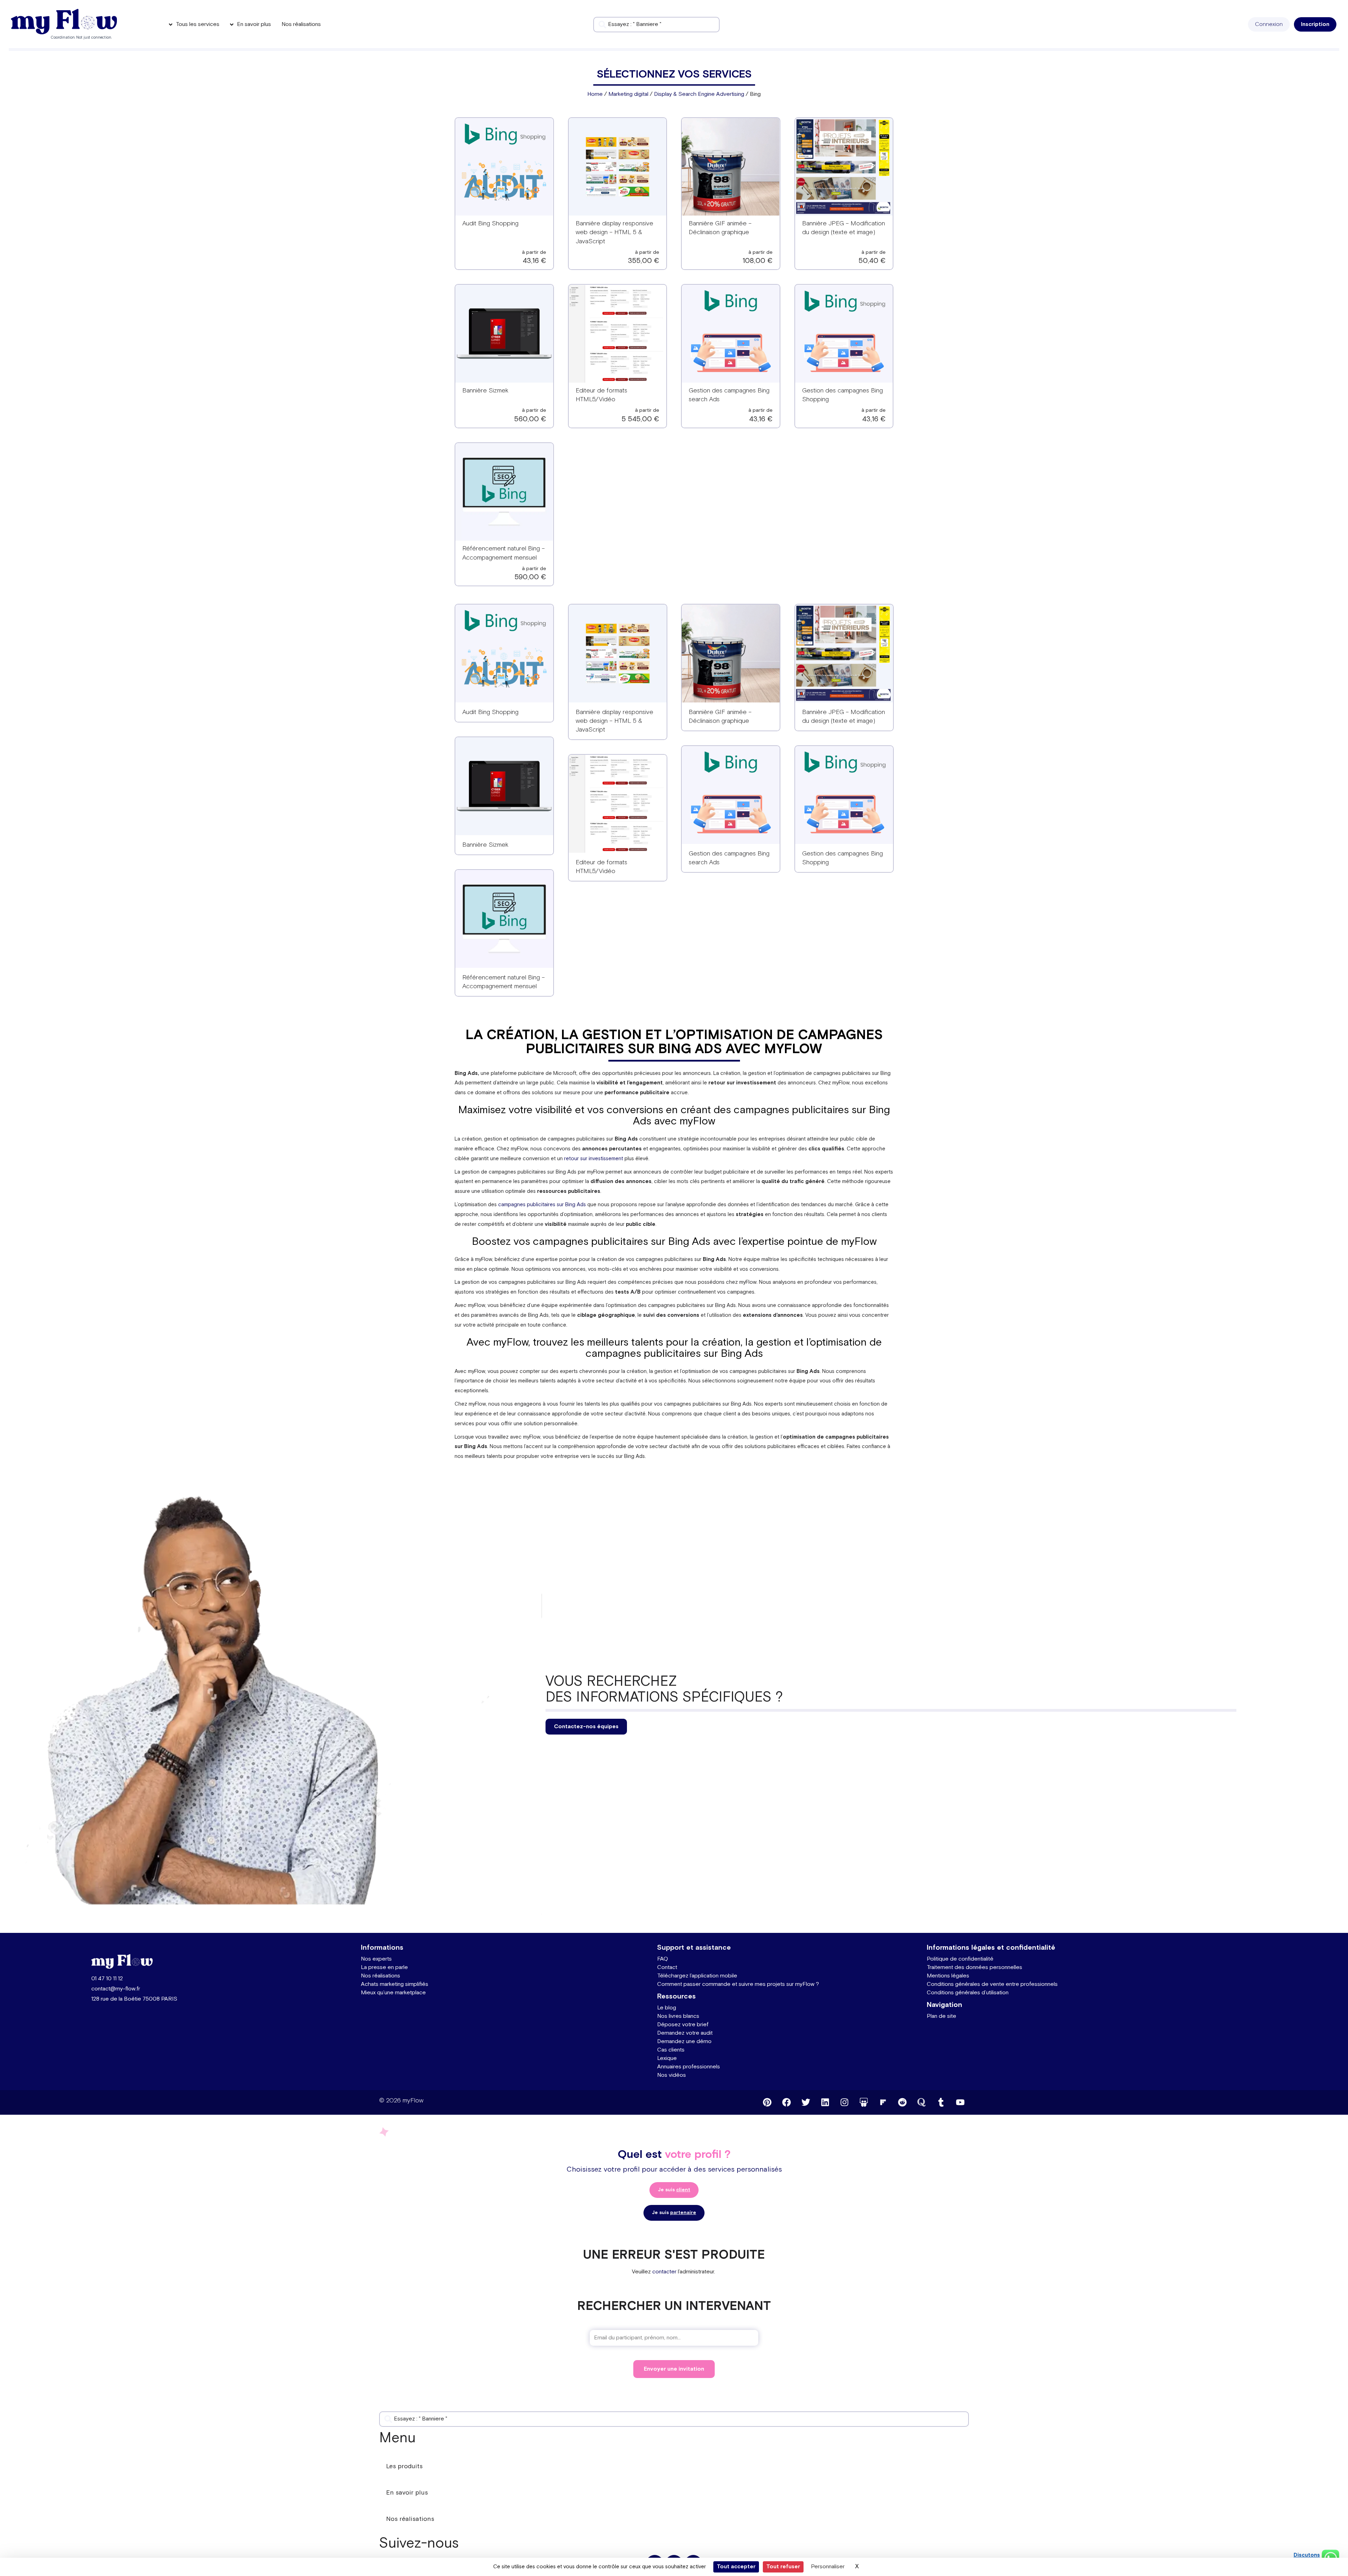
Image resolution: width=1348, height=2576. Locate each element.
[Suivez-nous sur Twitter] (806, 2102)
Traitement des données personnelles (974, 1967)
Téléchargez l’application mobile (697, 1976)
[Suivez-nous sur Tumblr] (941, 2102)
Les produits (404, 2466)
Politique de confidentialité (960, 1959)
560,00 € (530, 419)
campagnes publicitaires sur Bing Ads (542, 1205)
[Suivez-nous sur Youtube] (960, 2102)
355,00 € (644, 261)
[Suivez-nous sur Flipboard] (883, 2102)
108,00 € (758, 261)
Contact (667, 1967)
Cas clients (671, 2050)
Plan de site (941, 2016)
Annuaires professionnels (689, 2067)
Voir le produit (504, 171)
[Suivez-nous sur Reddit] (902, 2102)
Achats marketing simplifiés (395, 1984)
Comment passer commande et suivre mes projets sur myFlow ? (738, 1984)
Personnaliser (828, 2567)
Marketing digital (628, 94)
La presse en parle (384, 1967)
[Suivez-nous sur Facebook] (786, 2102)
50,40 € (872, 261)
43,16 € (534, 261)
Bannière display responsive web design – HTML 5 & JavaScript (614, 232)
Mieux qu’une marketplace (393, 1993)
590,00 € (530, 577)
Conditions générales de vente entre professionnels (992, 1984)
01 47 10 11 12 (107, 1979)
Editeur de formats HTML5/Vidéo (602, 867)
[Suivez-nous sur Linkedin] (825, 2102)
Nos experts (376, 1959)
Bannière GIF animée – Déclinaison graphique (720, 716)
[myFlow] (64, 22)
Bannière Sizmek (485, 391)
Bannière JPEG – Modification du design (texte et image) (844, 716)
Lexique (667, 2058)
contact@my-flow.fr (116, 1989)
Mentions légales (948, 1976)
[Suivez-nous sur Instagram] (844, 2102)
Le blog (667, 2008)
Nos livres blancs (678, 2016)
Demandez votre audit (685, 2033)
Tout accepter (736, 2567)
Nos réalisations (381, 1976)
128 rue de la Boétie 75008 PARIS (134, 1999)
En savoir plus (407, 2493)
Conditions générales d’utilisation (968, 1993)
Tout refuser (783, 2567)
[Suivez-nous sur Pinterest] (767, 2102)
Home (595, 94)
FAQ (663, 1959)
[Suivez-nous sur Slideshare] (864, 2102)
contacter (664, 2272)
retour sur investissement (594, 1159)
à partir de (534, 252)
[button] (1269, 24)
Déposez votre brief (683, 2025)
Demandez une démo (684, 2042)
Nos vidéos (672, 2075)
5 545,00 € (640, 419)
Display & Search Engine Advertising (699, 94)
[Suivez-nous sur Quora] (921, 2102)
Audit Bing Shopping (490, 223)
